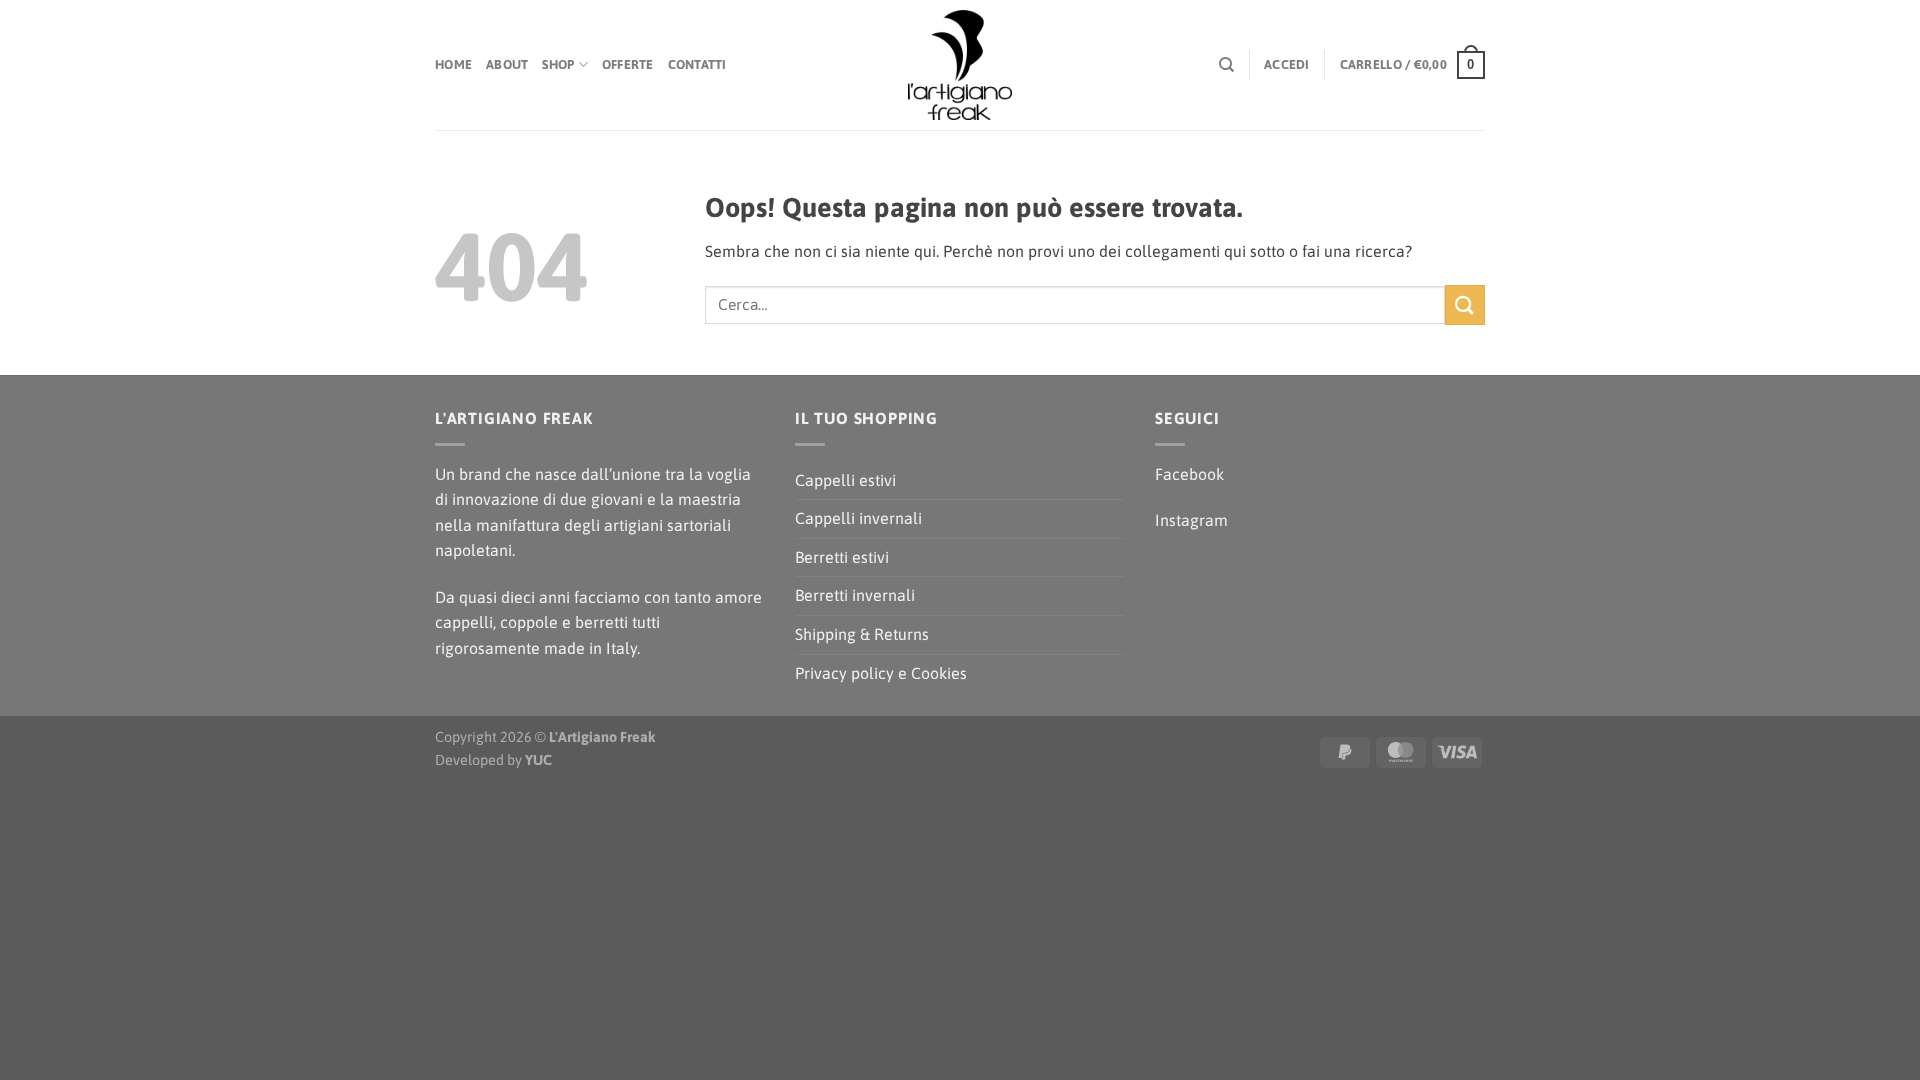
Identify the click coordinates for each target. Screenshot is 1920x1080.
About (507, 64)
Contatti (697, 64)
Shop (558, 64)
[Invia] (1465, 304)
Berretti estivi (842, 557)
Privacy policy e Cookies (881, 673)
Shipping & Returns (862, 634)
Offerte (628, 64)
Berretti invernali (855, 595)
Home (453, 64)
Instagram (1191, 520)
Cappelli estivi (845, 480)
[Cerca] (1226, 65)
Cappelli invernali (858, 518)
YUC (538, 760)
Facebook (1189, 474)
